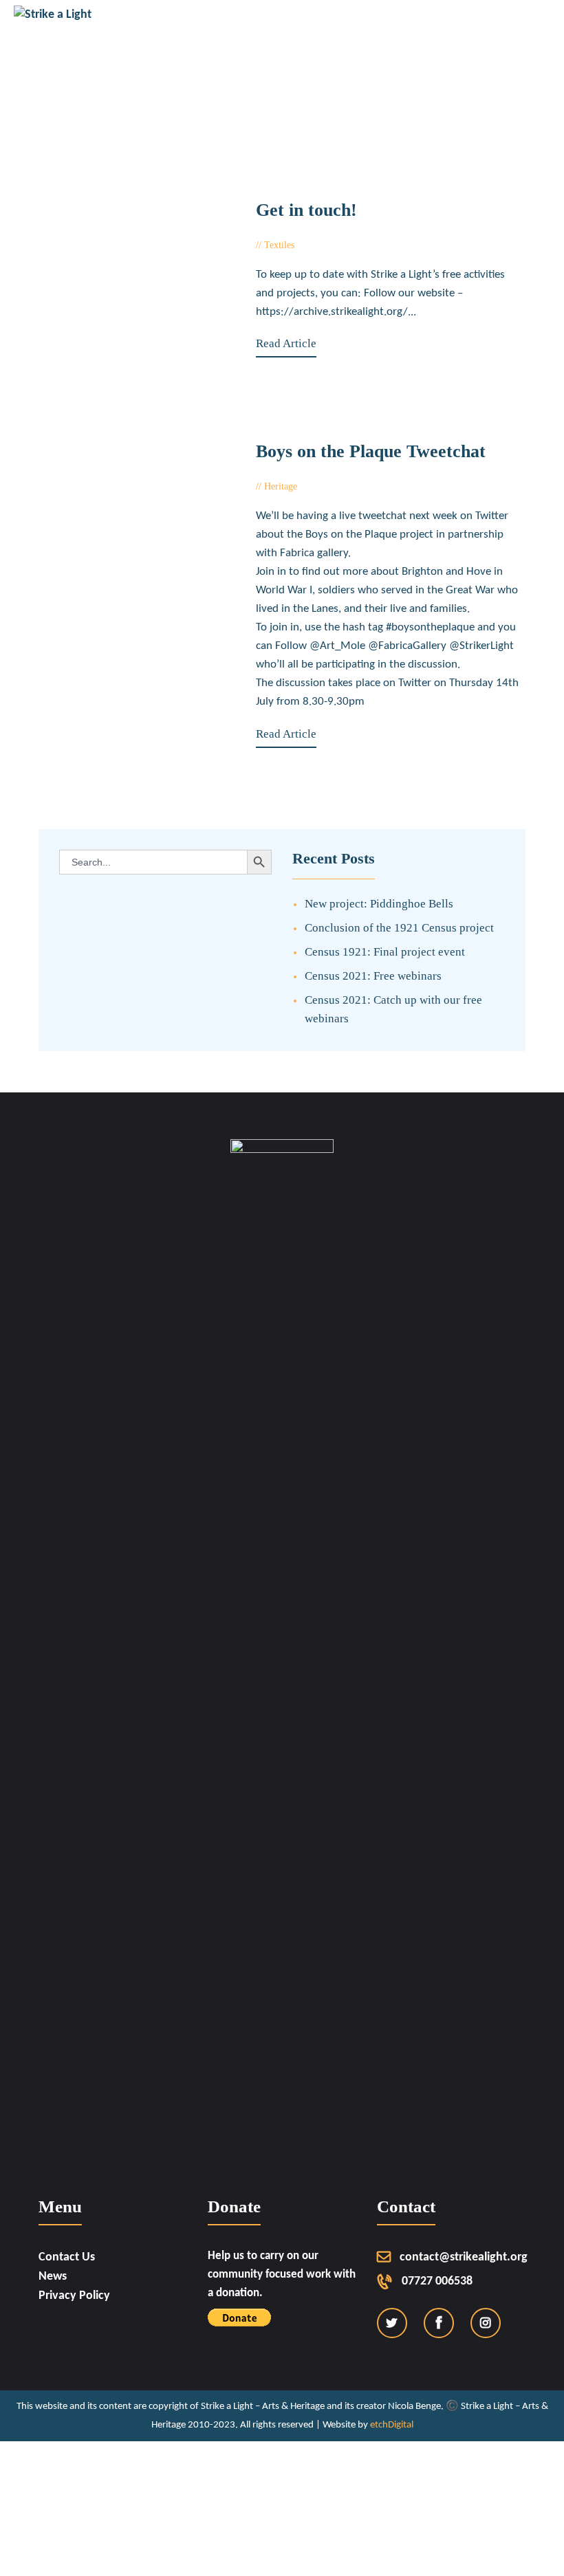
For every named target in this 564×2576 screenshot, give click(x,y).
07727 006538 (437, 2281)
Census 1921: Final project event (385, 952)
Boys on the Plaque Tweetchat (371, 452)
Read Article (286, 343)
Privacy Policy (74, 2296)
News (53, 2277)
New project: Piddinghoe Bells (379, 904)
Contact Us (67, 2257)
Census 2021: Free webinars (373, 976)
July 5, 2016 (332, 486)
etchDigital (392, 2425)
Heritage (281, 486)
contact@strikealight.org (464, 2257)
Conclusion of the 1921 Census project (399, 928)
